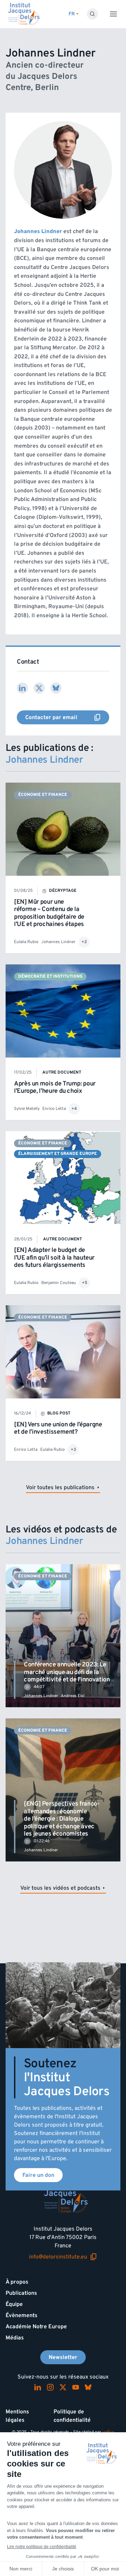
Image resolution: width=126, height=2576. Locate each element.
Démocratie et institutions (50, 976)
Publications (21, 2293)
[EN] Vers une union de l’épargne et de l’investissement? (58, 1428)
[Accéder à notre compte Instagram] (50, 2387)
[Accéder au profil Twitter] (39, 688)
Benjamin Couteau (59, 1283)
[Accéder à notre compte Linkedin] (38, 2387)
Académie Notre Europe (36, 2327)
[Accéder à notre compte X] (63, 2387)
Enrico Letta (54, 1109)
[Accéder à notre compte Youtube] (76, 2387)
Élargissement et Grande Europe (58, 1154)
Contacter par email (48, 719)
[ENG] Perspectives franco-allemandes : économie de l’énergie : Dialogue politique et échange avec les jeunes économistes (62, 1819)
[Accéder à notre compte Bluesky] (88, 2387)
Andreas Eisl (73, 1696)
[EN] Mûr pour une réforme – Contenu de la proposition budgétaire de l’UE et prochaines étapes (49, 913)
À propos (17, 2282)
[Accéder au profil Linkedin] (22, 688)
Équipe (14, 2304)
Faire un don (38, 2175)
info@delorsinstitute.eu (58, 2257)
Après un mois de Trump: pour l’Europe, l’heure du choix (55, 1087)
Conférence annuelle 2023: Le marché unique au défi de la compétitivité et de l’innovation (67, 1672)
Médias (15, 2338)
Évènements (22, 2315)
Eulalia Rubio (26, 942)
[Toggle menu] (113, 14)
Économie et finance (43, 795)
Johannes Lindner (58, 942)
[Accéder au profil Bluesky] (56, 688)
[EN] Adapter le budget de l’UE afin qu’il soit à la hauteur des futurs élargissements (54, 1257)
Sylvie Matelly (27, 1109)
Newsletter (63, 2357)
